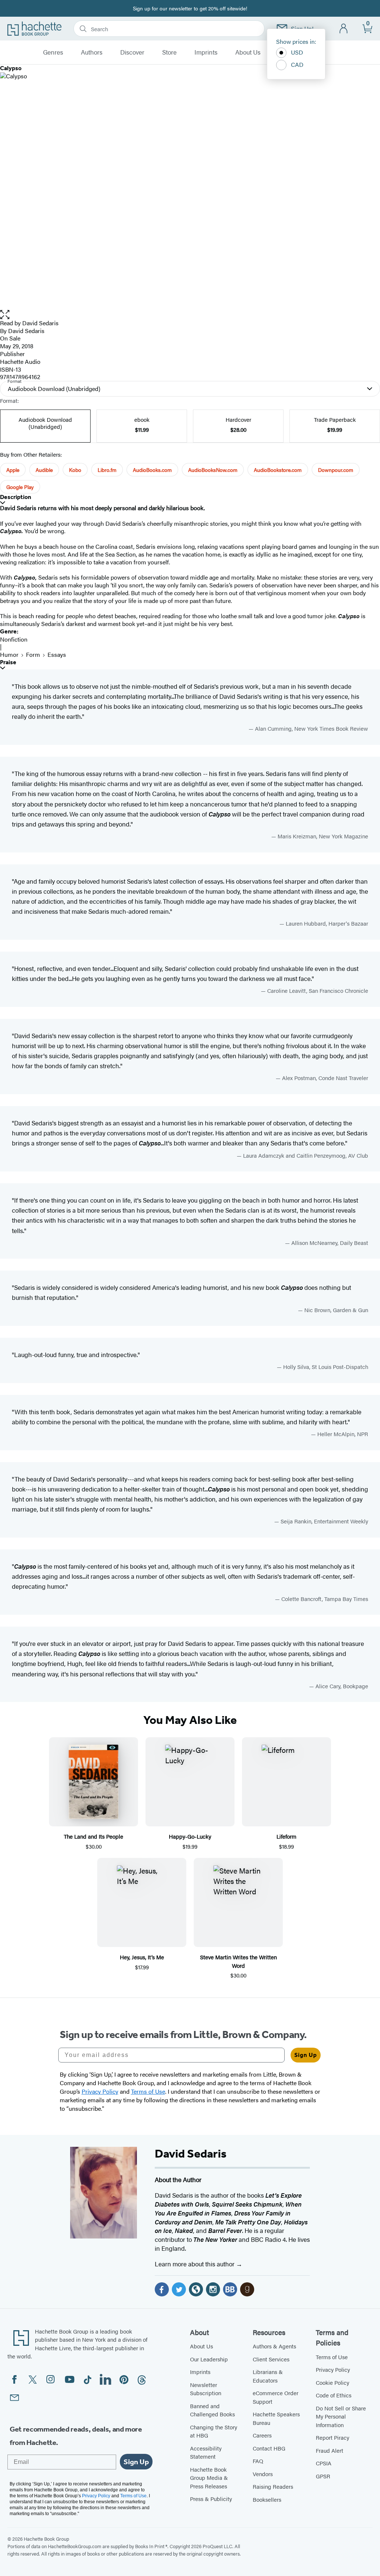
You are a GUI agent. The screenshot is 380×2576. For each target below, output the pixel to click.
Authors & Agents (274, 2346)
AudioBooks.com (152, 470)
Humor (9, 654)
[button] (190, 315)
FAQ (258, 2461)
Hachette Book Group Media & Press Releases (209, 2478)
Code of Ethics (334, 2395)
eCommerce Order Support (276, 2397)
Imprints (206, 52)
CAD (297, 64)
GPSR (323, 2476)
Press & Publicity (211, 2499)
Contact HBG (269, 2448)
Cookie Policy (332, 2382)
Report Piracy (332, 2437)
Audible (44, 470)
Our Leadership (209, 2359)
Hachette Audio (20, 361)
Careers (262, 2435)
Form (33, 654)
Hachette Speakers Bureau (276, 2418)
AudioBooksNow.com (213, 470)
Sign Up (306, 2055)
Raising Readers (273, 2486)
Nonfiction (14, 639)
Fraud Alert (330, 2450)
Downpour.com (336, 470)
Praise (8, 662)
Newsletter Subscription (206, 2389)
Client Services (271, 2359)
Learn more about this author (195, 2264)
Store (169, 52)
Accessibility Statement (206, 2452)
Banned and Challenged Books (212, 2410)
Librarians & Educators (268, 2376)
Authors (92, 52)
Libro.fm (107, 470)
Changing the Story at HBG (214, 2431)
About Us (248, 52)
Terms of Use (332, 2357)
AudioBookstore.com (278, 470)
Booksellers (267, 2499)
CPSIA (324, 2463)
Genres (53, 52)
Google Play (20, 487)
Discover (132, 52)
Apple (13, 470)
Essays (57, 654)
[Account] (344, 29)
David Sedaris (40, 323)
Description (16, 497)
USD (297, 52)
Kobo (75, 470)
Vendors (263, 2474)
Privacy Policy (333, 2369)
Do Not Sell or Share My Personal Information (341, 2416)
